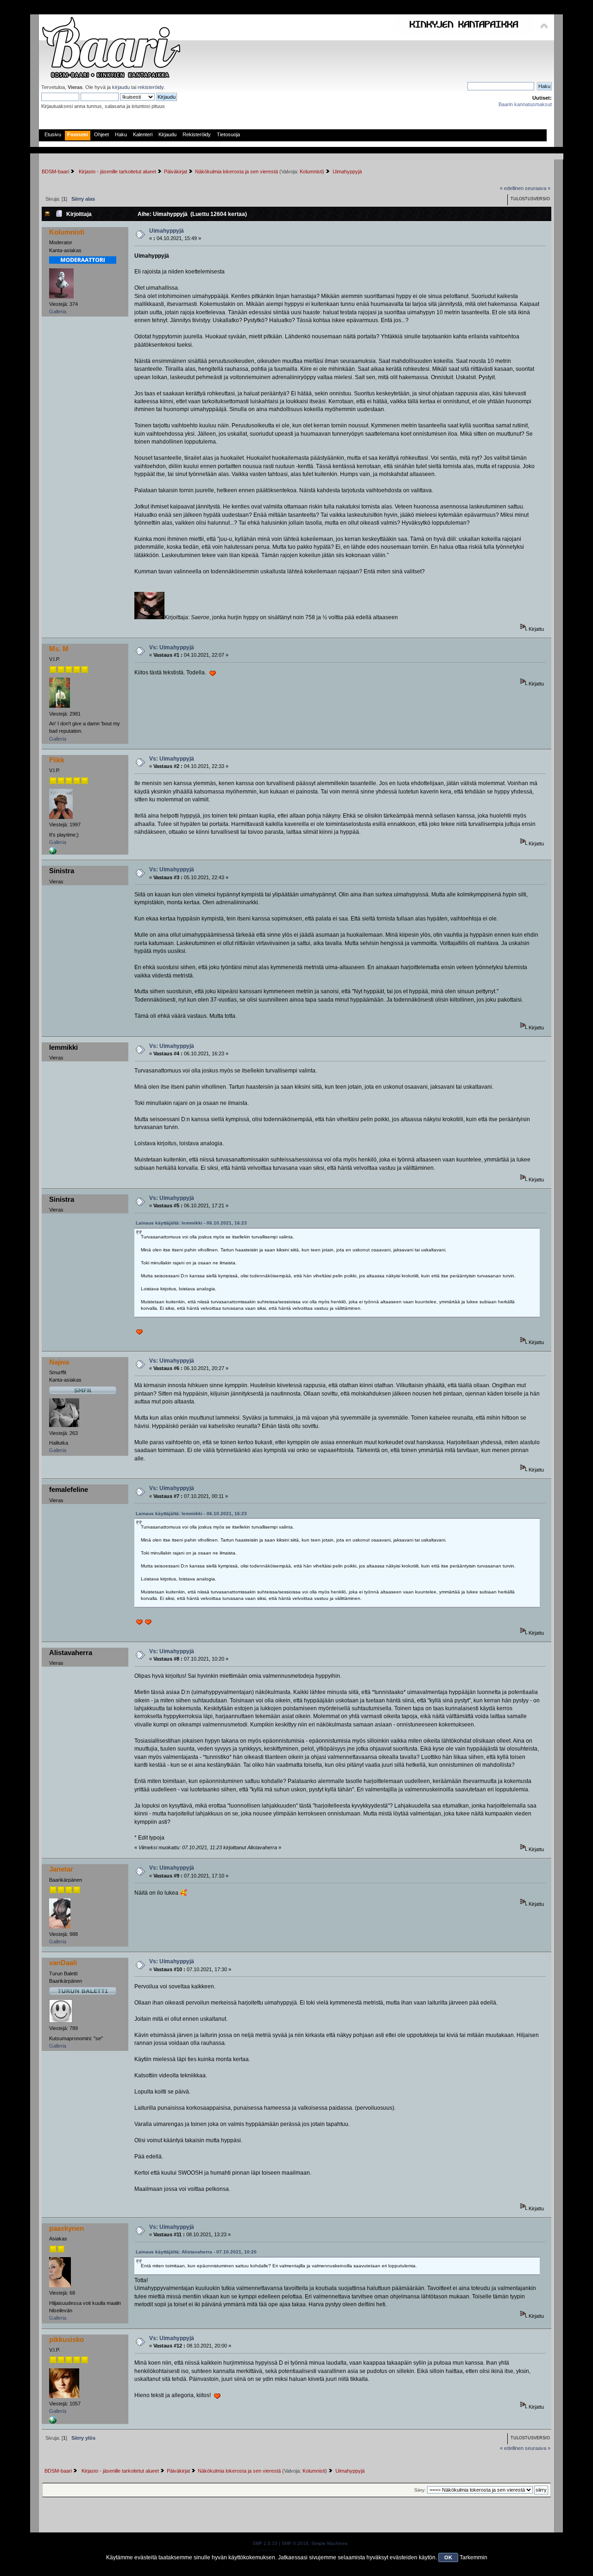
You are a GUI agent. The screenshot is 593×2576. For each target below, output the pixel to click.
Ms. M (59, 649)
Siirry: (420, 2490)
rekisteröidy (151, 87)
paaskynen (66, 2228)
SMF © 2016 (295, 2543)
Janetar (61, 1869)
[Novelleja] (53, 853)
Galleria (58, 311)
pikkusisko (66, 2339)
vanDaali (63, 1963)
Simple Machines (329, 2543)
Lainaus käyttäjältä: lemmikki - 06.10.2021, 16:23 (191, 1223)
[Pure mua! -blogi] (53, 2422)
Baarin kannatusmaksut (525, 104)
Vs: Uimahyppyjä (172, 647)
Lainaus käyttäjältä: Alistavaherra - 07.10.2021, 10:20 (196, 2252)
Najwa (59, 1362)
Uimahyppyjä (167, 231)
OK (448, 2557)
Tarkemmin (473, 2557)
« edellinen (512, 188)
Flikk (57, 760)
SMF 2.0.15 (265, 2543)
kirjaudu (121, 87)
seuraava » (538, 188)
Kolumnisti (311, 171)
